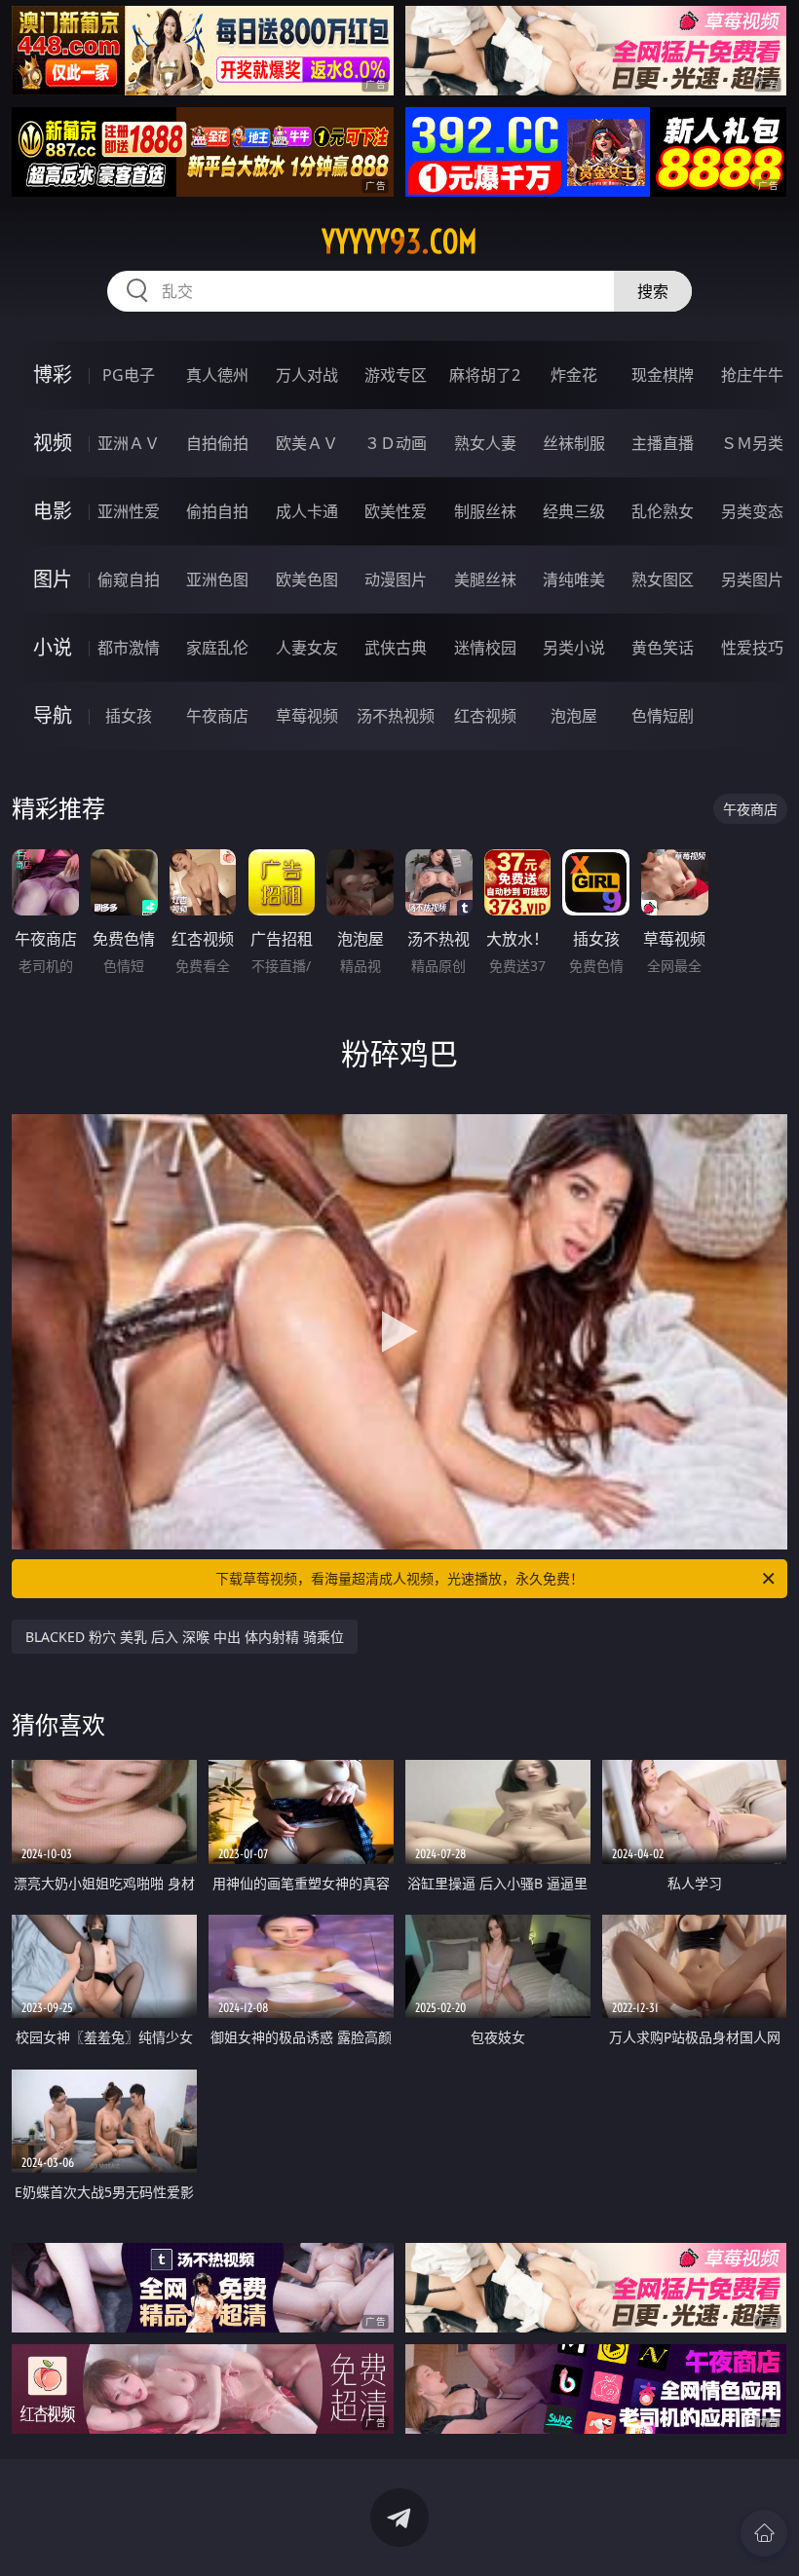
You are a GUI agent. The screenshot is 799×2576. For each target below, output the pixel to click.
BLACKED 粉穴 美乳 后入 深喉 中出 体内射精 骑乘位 (185, 1637)
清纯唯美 (574, 579)
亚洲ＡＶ (129, 443)
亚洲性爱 (129, 511)
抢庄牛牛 (752, 375)
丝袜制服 (574, 443)
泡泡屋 (574, 716)
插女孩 (129, 716)
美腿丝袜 (485, 579)
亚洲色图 (217, 579)
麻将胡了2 (485, 375)
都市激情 (129, 648)
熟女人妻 (485, 443)
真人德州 (217, 375)
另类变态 (752, 511)
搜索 (653, 291)
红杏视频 (485, 716)
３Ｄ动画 (396, 443)
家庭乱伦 (217, 648)
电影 (53, 511)
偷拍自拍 (217, 511)
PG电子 (129, 375)
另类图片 (752, 579)
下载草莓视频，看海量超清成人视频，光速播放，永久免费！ (399, 1578)
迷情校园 (485, 648)
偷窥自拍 (129, 579)
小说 (53, 647)
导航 (53, 715)
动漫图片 (396, 579)
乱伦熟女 (663, 511)
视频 (53, 443)
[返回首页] (764, 2533)
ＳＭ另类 (752, 443)
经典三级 (574, 511)
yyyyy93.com (399, 242)
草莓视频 (307, 716)
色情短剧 (663, 716)
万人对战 (307, 375)
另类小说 (574, 648)
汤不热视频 (396, 716)
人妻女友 (307, 648)
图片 (53, 579)
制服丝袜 (485, 511)
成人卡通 (307, 511)
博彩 (53, 374)
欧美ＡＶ (307, 443)
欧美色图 (307, 579)
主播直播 (663, 443)
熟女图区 (663, 579)
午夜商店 (217, 716)
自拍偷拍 (217, 443)
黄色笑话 (663, 648)
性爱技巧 (752, 648)
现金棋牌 (663, 375)
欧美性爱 (396, 511)
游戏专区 (396, 375)
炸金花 (574, 375)
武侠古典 (396, 648)
